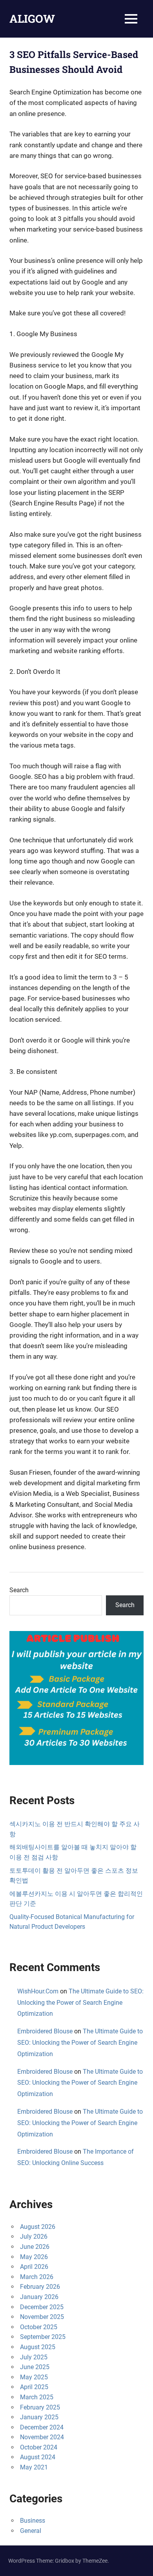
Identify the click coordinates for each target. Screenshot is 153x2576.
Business (33, 2521)
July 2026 (34, 2237)
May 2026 (34, 2257)
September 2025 (43, 2337)
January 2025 (39, 2417)
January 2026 (39, 2297)
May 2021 (34, 2467)
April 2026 (34, 2267)
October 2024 (39, 2447)
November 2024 (42, 2437)
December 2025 (42, 2307)
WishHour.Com (38, 1991)
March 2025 (37, 2397)
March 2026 (37, 2277)
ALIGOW (32, 19)
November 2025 (42, 2317)
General (31, 2531)
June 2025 (35, 2367)
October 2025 (39, 2327)
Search (19, 1590)
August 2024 (38, 2457)
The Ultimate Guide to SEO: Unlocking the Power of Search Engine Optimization (80, 2003)
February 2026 (40, 2287)
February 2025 (40, 2407)
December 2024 (42, 2427)
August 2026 (38, 2227)
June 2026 (35, 2247)
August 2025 (38, 2347)
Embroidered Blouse (45, 2031)
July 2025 (34, 2357)
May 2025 (34, 2377)
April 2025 (34, 2387)
